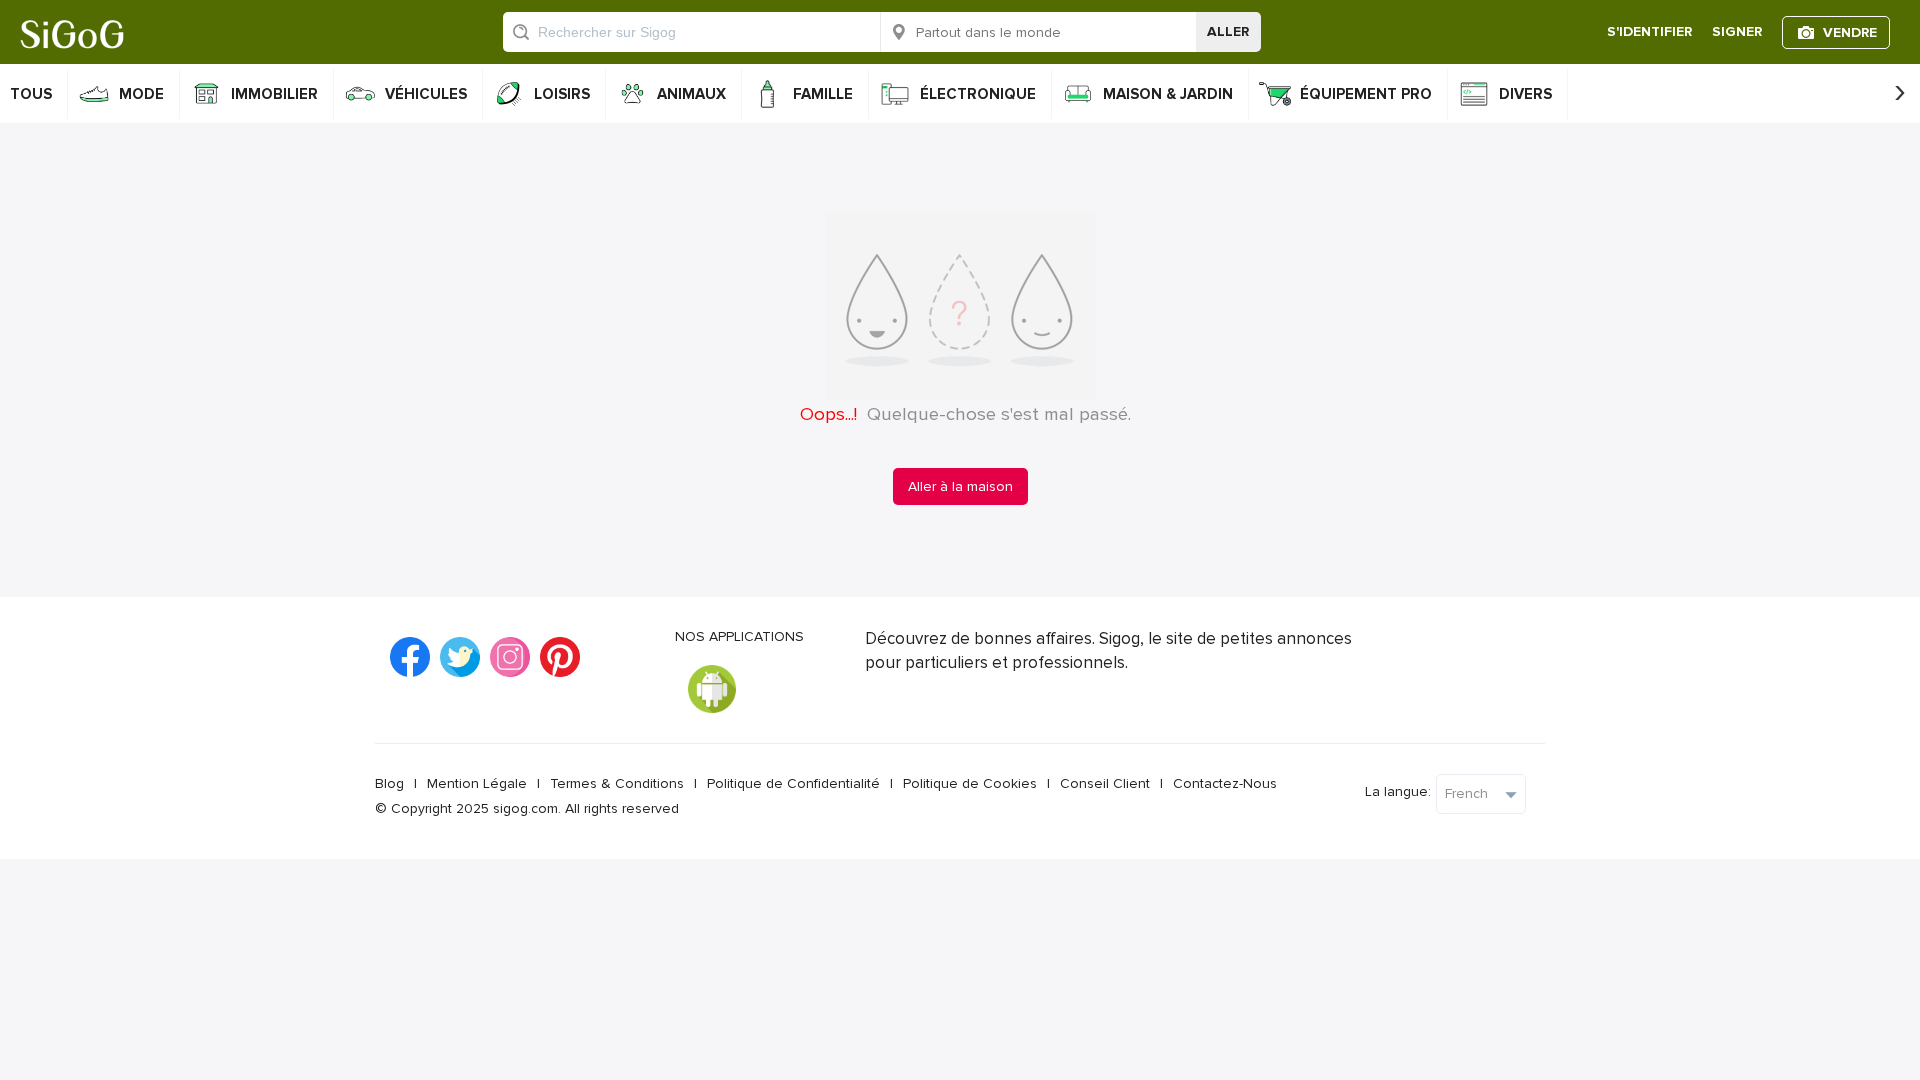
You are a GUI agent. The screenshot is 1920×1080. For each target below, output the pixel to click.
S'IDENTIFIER (1649, 31)
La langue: (1398, 791)
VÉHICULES (426, 94)
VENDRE (1850, 32)
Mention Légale (477, 783)
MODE (141, 94)
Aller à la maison (960, 486)
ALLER (1228, 31)
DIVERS (1525, 94)
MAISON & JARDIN (1168, 94)
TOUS (31, 94)
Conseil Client (1105, 783)
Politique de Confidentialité (793, 783)
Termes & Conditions (617, 783)
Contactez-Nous (1225, 783)
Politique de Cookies (970, 783)
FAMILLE (823, 94)
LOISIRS (562, 94)
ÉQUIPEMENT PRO (1366, 94)
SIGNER (1737, 31)
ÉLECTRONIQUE (978, 94)
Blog (389, 783)
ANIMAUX (691, 94)
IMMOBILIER (274, 94)
